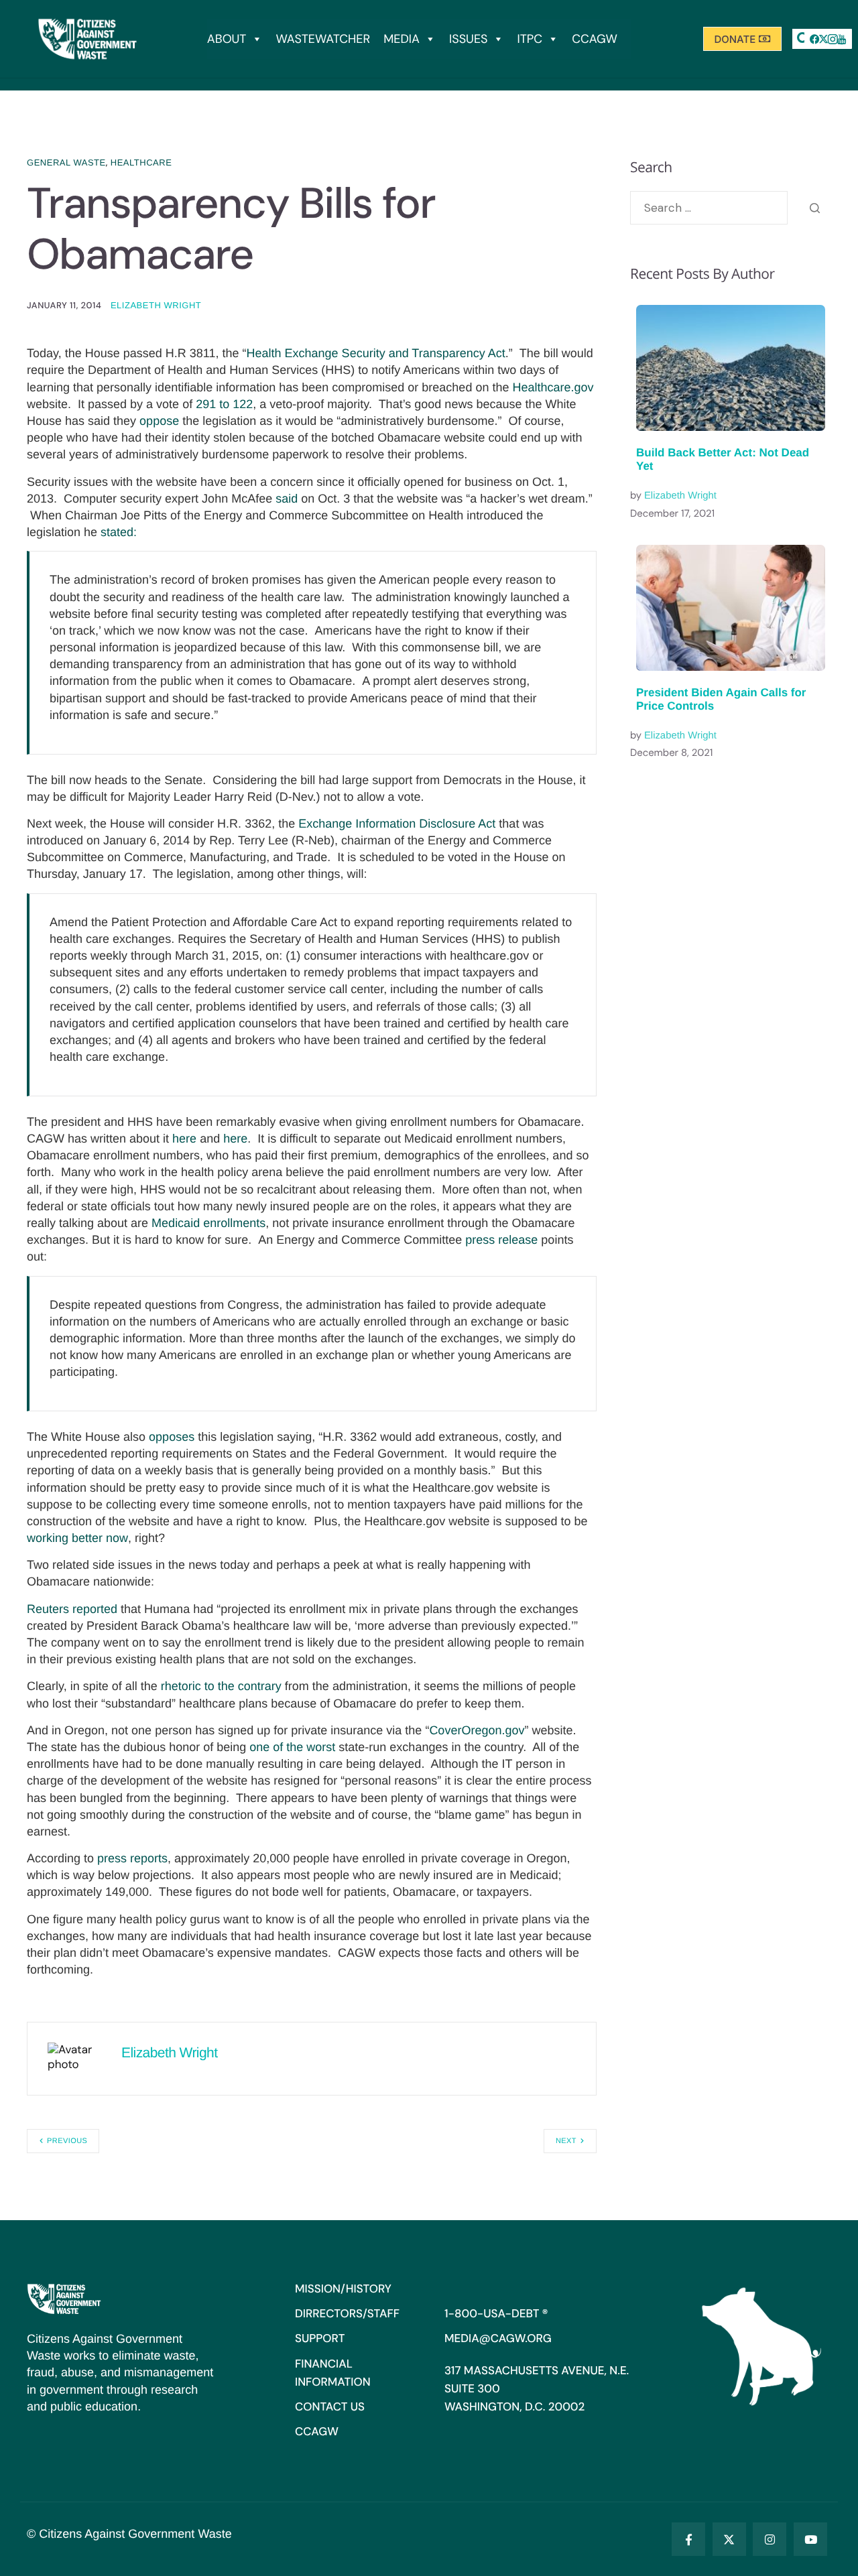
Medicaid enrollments (208, 1223)
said (287, 499)
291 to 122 (224, 404)
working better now (77, 1538)
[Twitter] (729, 2539)
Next (566, 2141)
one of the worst (292, 1747)
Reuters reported (72, 1609)
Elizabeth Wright (156, 305)
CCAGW (595, 39)
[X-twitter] (824, 39)
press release (501, 1240)
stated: (119, 532)
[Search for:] (709, 208)
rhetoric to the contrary (221, 1686)
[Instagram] (770, 2539)
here (184, 1139)
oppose (159, 421)
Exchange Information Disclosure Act (397, 824)
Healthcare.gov (553, 387)
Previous (67, 2141)
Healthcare (141, 163)
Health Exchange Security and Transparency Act (376, 353)
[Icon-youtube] (842, 39)
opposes (172, 1437)
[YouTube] (810, 2539)
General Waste (66, 163)
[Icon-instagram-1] (833, 39)
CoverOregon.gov (477, 1730)
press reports (132, 1858)
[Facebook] (814, 39)
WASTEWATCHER (323, 39)
